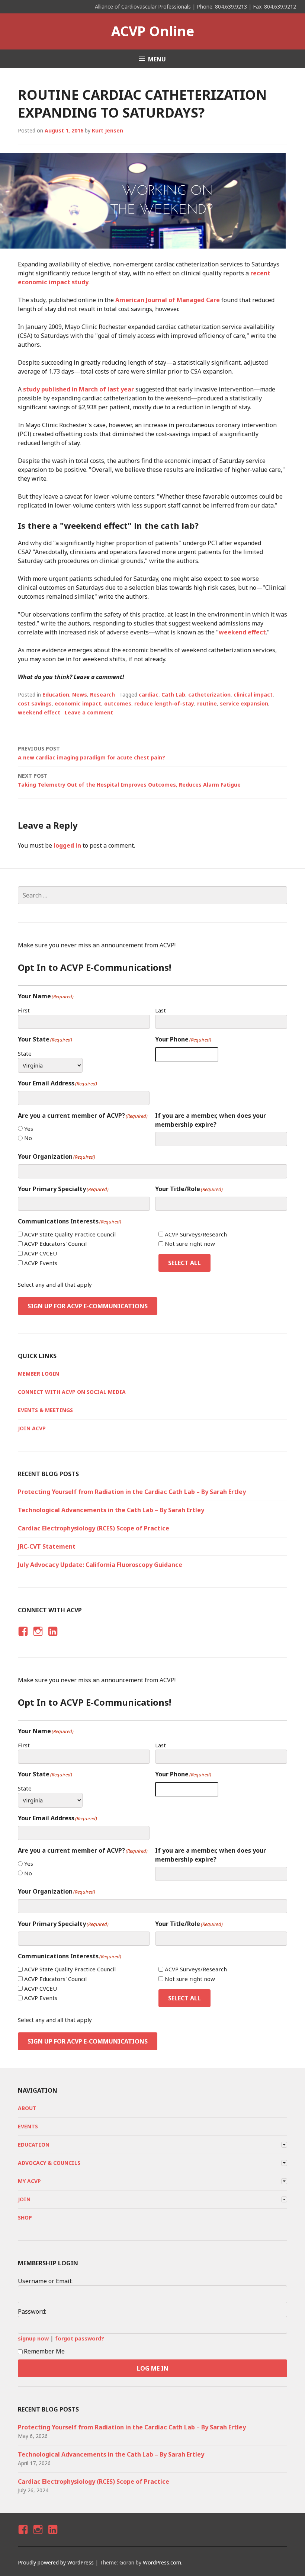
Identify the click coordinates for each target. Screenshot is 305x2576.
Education (56, 695)
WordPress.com (162, 2562)
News (80, 695)
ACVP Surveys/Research (196, 1234)
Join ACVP (32, 1428)
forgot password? (80, 2338)
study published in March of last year (78, 389)
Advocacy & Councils (49, 2163)
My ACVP (29, 2181)
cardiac (149, 695)
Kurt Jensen (107, 130)
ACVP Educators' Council (55, 1244)
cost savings (35, 703)
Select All (184, 1263)
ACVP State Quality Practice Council (70, 1234)
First (24, 1010)
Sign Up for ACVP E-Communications (88, 1306)
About (27, 2108)
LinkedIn (52, 1638)
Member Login (38, 1374)
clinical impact (253, 695)
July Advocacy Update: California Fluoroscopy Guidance (100, 1565)
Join (24, 2199)
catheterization (209, 695)
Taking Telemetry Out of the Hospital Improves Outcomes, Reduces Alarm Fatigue (129, 780)
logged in (67, 845)
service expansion (244, 703)
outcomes (118, 703)
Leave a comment (89, 712)
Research (102, 695)
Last (160, 1010)
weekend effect (242, 632)
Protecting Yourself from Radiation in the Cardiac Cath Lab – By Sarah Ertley (132, 1492)
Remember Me (44, 2351)
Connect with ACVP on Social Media (72, 1392)
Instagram (38, 1638)
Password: (32, 2311)
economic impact (78, 703)
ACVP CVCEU (41, 1253)
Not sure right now (190, 1244)
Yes (29, 1129)
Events (28, 2126)
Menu (157, 59)
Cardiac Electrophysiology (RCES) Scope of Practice (94, 1528)
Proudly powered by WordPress (56, 2562)
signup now (33, 2338)
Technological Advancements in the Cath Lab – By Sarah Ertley (111, 1510)
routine (207, 703)
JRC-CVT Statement (47, 1546)
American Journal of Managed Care (168, 300)
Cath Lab (173, 695)
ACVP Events (41, 1263)
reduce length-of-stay (164, 703)
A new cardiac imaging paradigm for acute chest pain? (91, 753)
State (25, 1053)
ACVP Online (153, 31)
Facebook (22, 1638)
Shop (25, 2217)
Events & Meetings (45, 1410)
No (28, 1138)
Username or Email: (45, 2281)
